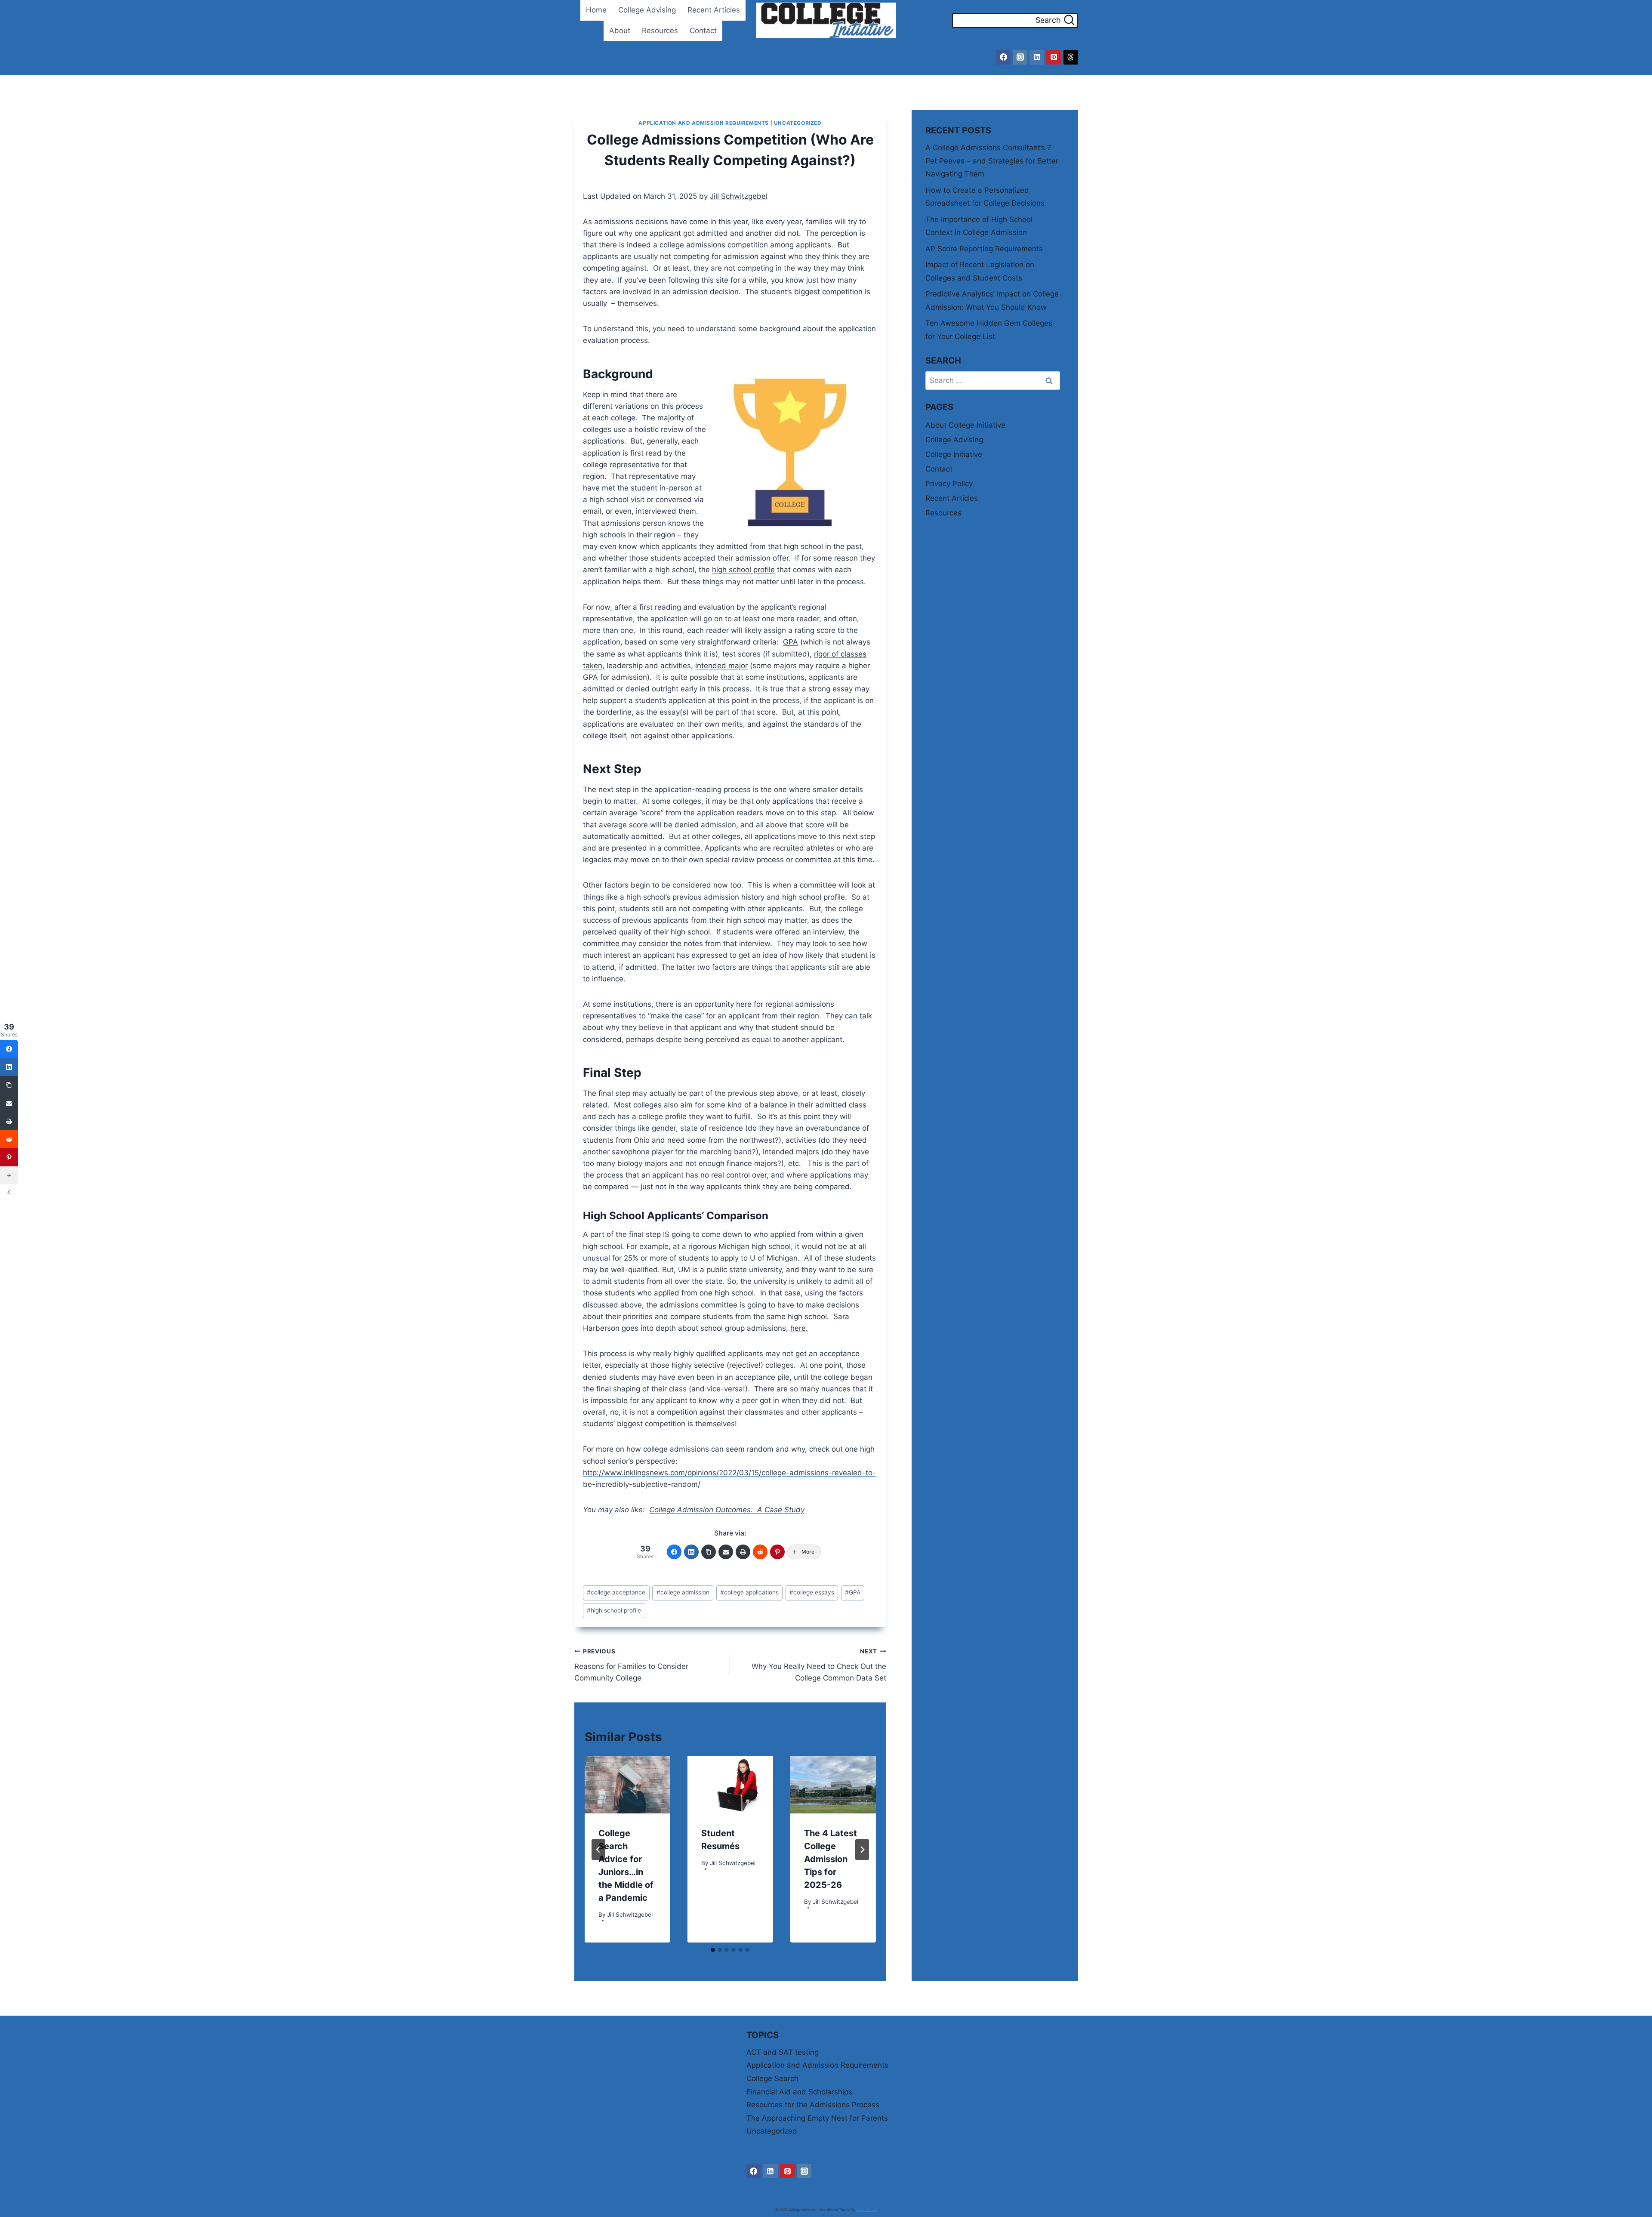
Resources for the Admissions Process (813, 2105)
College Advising (647, 10)
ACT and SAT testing (783, 2052)
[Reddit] (760, 1552)
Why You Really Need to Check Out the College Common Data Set (819, 1665)
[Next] (862, 1850)
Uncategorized (798, 123)
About (620, 31)
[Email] (726, 1552)
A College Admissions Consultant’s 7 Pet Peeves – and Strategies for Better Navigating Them (992, 161)
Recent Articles (714, 10)
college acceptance (616, 1592)
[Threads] (1071, 57)
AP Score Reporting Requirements (984, 249)
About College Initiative (965, 425)
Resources (660, 31)
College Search (772, 2078)
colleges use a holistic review (633, 429)
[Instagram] (1020, 57)
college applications (749, 1592)
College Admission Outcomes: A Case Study (727, 1510)
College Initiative (954, 454)
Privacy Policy (949, 484)
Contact (703, 31)
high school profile (743, 570)
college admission (683, 1592)
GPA (791, 642)
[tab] (713, 1950)
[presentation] (627, 1785)
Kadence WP (867, 2210)
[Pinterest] (1054, 57)
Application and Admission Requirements (704, 123)
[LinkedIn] (691, 1552)
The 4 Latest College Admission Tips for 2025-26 (831, 1859)
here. (799, 1328)
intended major (721, 666)
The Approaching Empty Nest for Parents (817, 2118)
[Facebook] (1003, 57)
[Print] (743, 1552)
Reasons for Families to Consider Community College (631, 1665)
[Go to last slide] (598, 1850)
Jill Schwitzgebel (739, 196)
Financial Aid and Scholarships (799, 2092)
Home (596, 10)
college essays (812, 1592)
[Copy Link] (709, 1552)
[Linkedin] (1037, 57)
